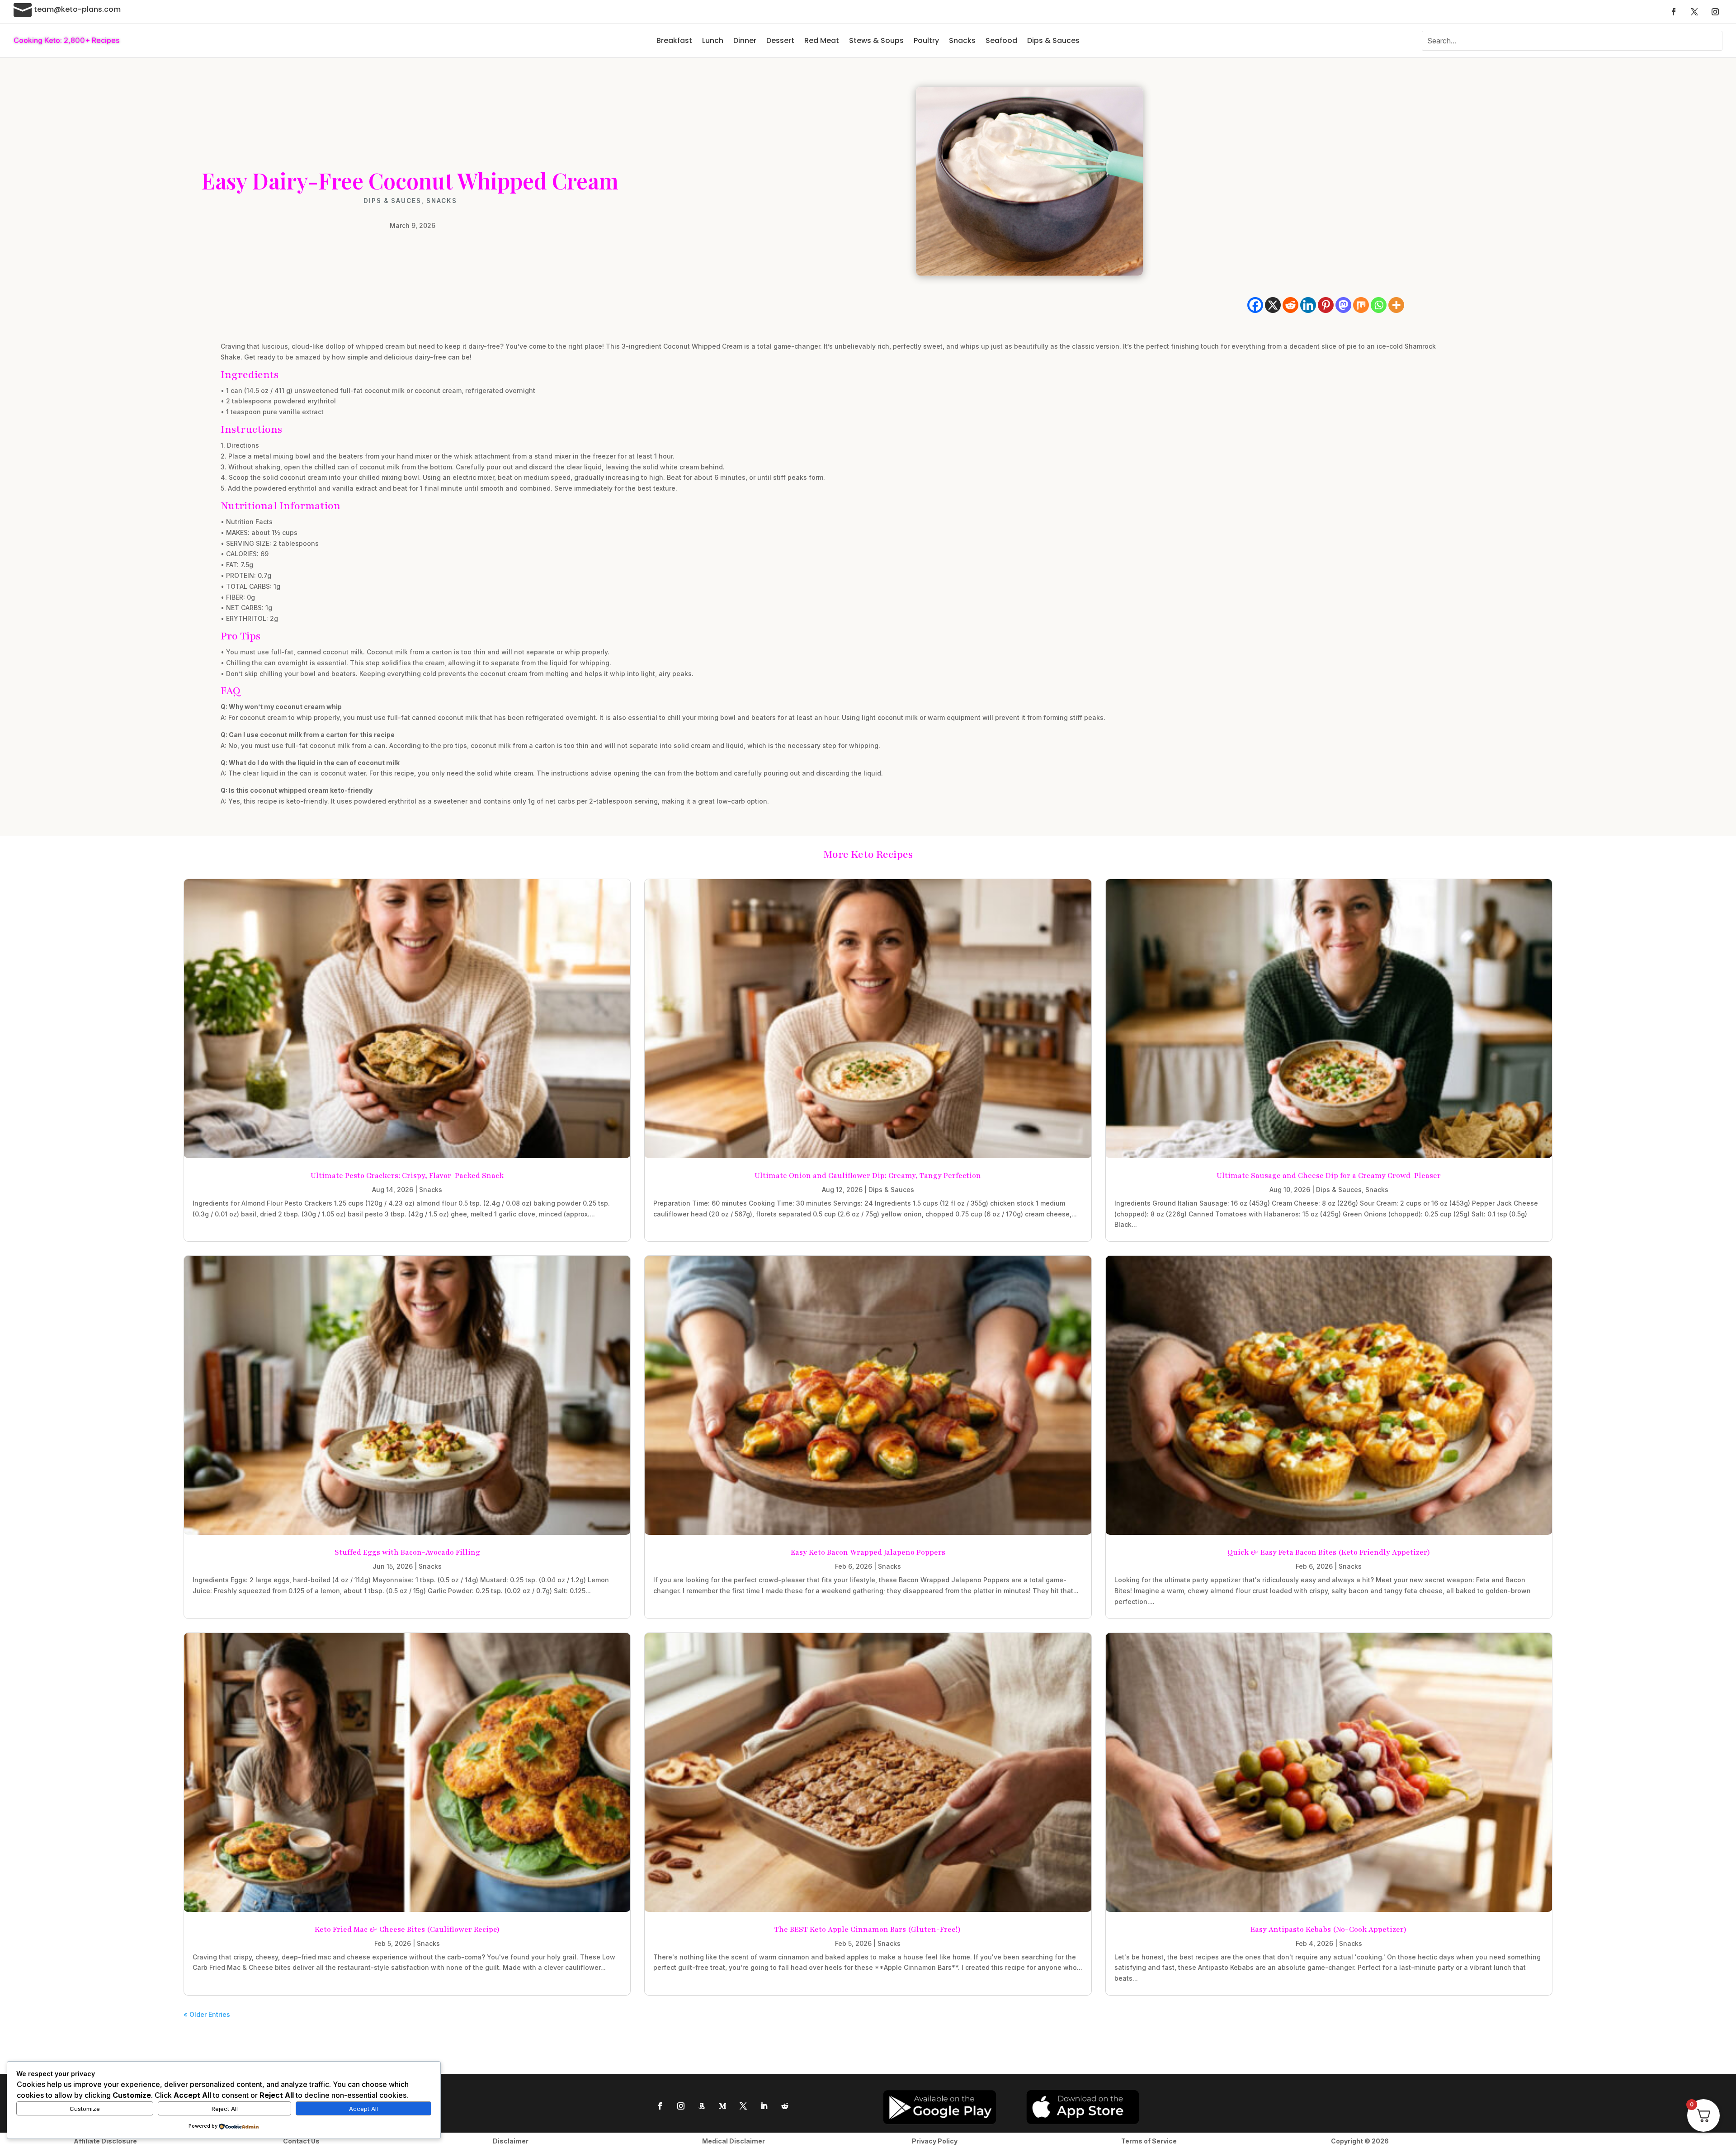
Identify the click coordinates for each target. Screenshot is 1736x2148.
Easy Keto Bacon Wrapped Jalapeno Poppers (868, 1552)
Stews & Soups (876, 40)
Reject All (225, 2109)
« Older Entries (207, 2014)
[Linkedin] (1308, 305)
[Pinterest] (1326, 305)
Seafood (1001, 40)
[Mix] (1361, 305)
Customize (85, 2109)
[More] (1396, 305)
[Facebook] (1255, 305)
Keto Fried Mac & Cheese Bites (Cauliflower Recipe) (407, 1930)
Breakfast (674, 40)
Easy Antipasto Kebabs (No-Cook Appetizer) (1329, 1930)
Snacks (962, 40)
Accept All (363, 2109)
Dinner (745, 40)
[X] (1273, 305)
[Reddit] (1290, 305)
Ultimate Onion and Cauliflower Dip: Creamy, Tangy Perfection (868, 1176)
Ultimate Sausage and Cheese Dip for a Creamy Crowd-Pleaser (1329, 1176)
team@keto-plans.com (77, 9)
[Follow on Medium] (722, 2106)
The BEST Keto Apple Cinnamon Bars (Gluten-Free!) (868, 1930)
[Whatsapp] (1379, 305)
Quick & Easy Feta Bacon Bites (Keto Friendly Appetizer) (1329, 1552)
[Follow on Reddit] (785, 2106)
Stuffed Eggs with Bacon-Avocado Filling (407, 1552)
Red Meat (822, 40)
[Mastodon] (1343, 305)
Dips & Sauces (1053, 40)
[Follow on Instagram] (1715, 12)
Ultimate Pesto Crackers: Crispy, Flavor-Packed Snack (407, 1176)
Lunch (713, 40)
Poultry (926, 40)
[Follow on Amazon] (702, 2106)
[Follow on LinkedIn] (764, 2106)
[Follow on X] (1694, 12)
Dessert (780, 40)
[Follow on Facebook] (1674, 12)
